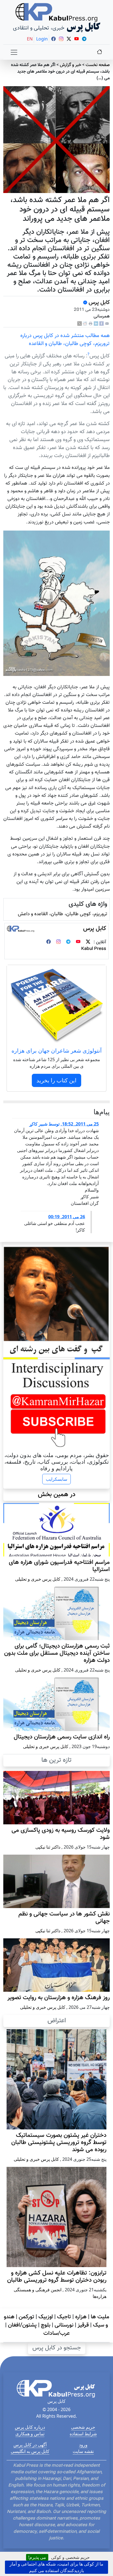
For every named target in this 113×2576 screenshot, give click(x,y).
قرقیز (83, 2325)
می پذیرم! (37, 2557)
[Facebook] (101, 324)
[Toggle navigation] (14, 52)
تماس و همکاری (30, 2434)
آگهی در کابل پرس (30, 2445)
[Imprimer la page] (91, 324)
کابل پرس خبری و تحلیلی (38, 1579)
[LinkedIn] (96, 324)
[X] (80, 324)
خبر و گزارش (70, 65)
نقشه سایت (83, 2451)
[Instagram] (58, 942)
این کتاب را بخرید (56, 1080)
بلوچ (46, 2325)
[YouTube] (78, 942)
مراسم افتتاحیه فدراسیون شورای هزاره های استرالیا (59, 1566)
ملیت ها (100, 2317)
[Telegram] (68, 942)
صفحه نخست (98, 65)
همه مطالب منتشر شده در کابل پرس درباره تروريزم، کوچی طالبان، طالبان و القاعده (65, 340)
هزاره (81, 2317)
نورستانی (64, 2325)
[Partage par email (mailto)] (107, 324)
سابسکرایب (56, 1479)
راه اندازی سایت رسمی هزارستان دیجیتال (62, 1737)
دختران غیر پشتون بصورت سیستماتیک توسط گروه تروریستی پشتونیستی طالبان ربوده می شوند (59, 2143)
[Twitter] (88, 942)
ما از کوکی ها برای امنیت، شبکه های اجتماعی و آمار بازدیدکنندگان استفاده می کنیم (56, 2567)
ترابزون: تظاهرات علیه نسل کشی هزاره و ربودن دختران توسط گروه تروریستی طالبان (57, 2277)
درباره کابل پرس (30, 2427)
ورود (83, 2445)
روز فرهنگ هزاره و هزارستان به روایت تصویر (59, 1998)
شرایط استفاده (83, 2434)
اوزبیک (46, 2317)
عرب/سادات (56, 2333)
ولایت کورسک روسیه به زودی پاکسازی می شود (61, 1834)
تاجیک (64, 2317)
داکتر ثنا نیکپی (48, 1847)
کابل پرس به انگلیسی (30, 2451)
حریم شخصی (83, 2427)
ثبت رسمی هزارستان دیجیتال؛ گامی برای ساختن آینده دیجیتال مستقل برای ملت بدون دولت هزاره (57, 1653)
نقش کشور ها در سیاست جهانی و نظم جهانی (64, 1918)
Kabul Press (94, 949)
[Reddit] (85, 324)
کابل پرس (98, 303)
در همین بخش (57, 1494)
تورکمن (26, 2317)
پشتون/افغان (22, 2325)
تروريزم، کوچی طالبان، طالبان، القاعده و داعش (63, 914)
